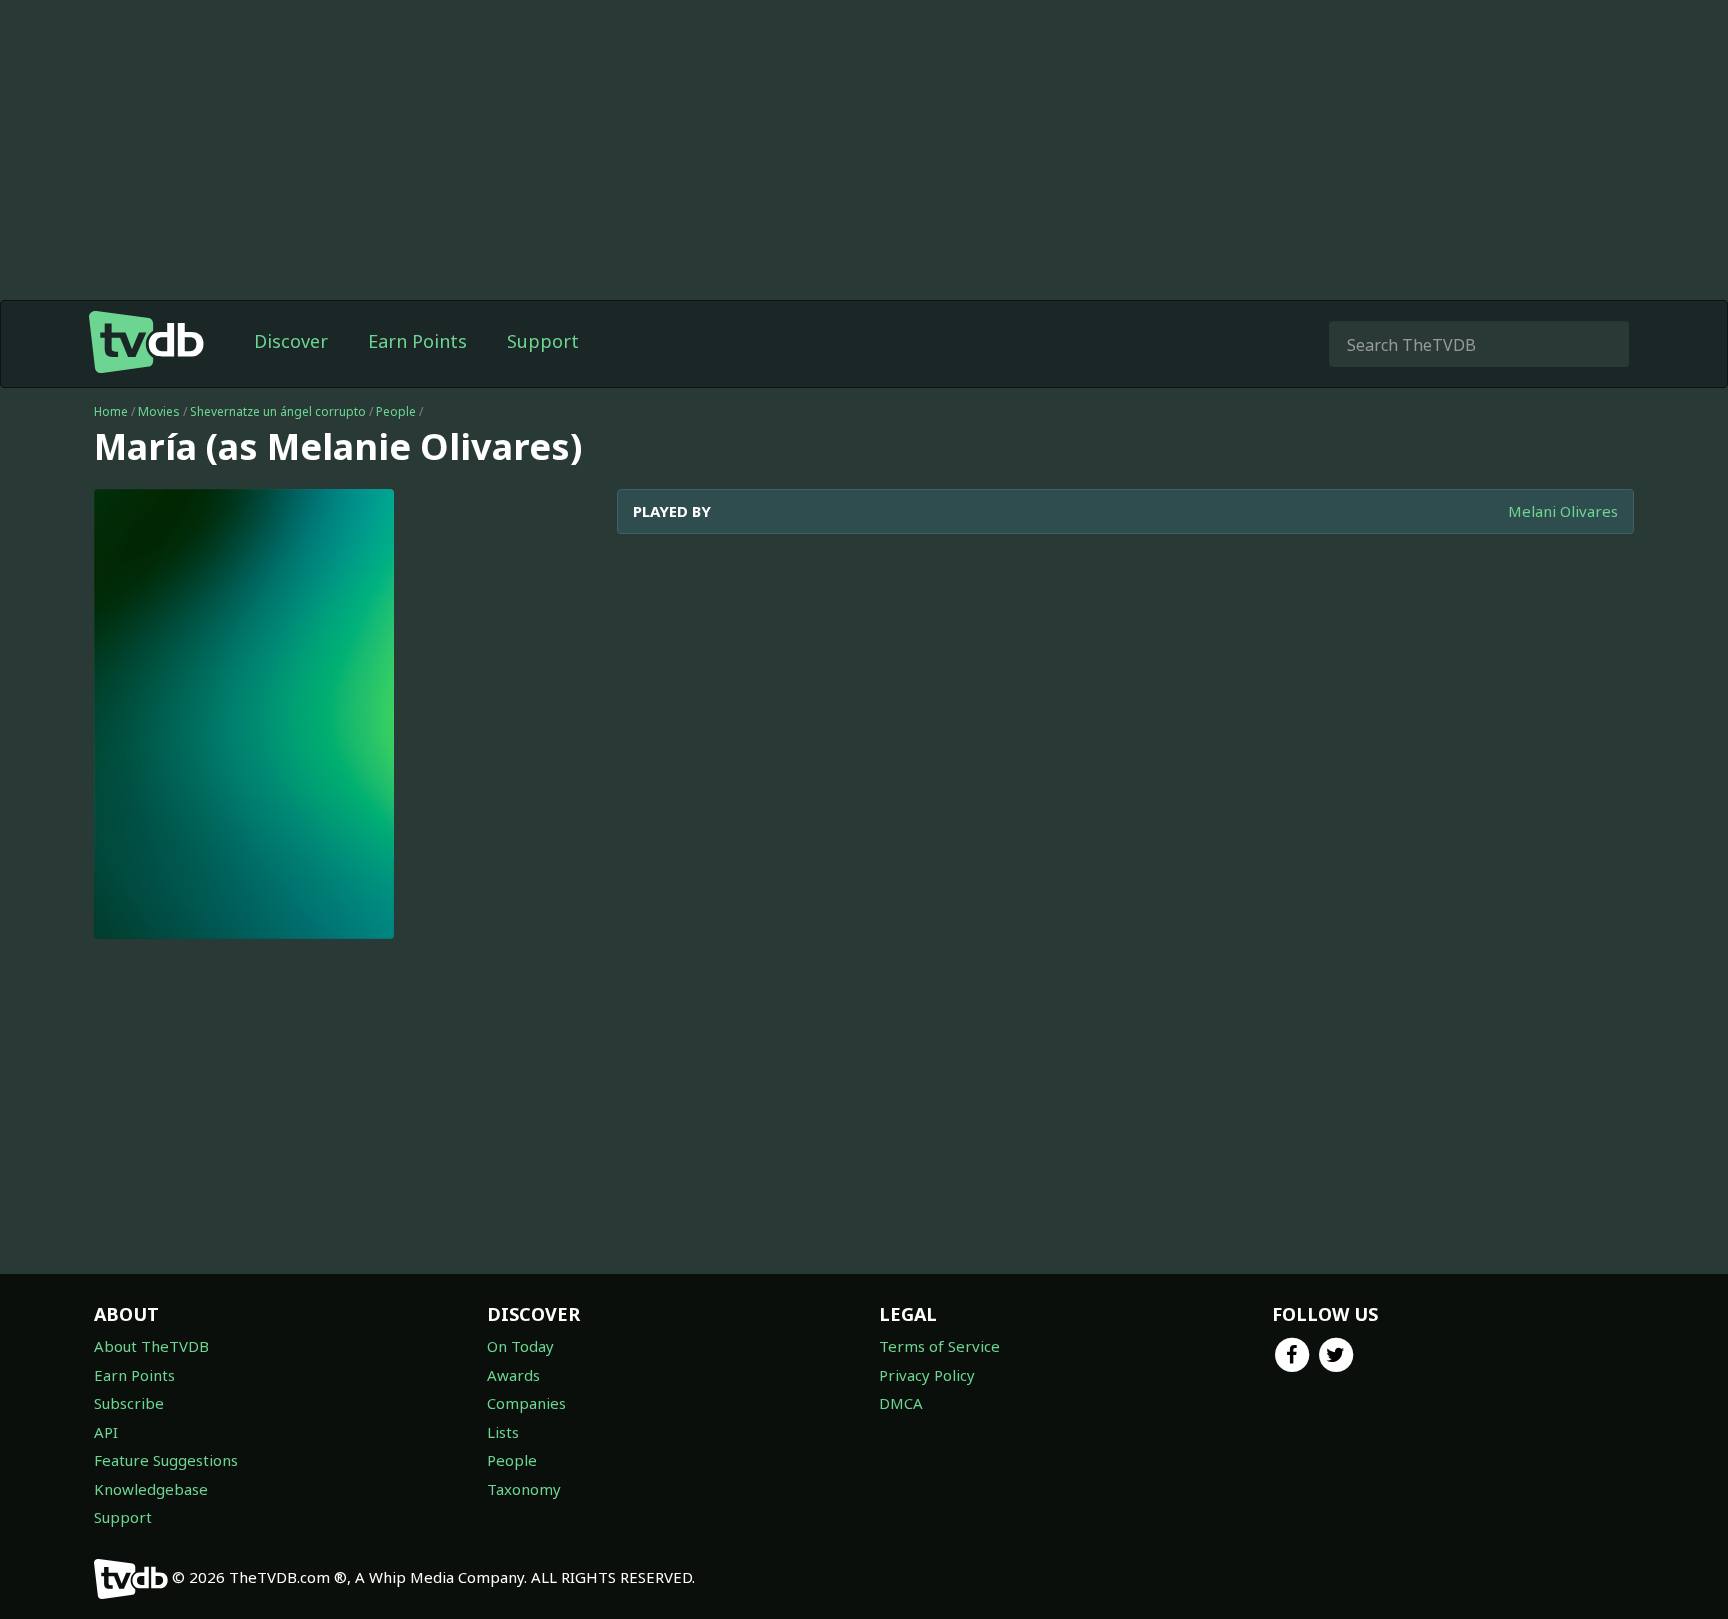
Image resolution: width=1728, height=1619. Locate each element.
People (396, 411)
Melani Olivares (1563, 511)
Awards (513, 1375)
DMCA (901, 1403)
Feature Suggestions (166, 1460)
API (106, 1432)
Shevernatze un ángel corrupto (278, 411)
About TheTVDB (151, 1346)
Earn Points (417, 341)
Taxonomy (524, 1489)
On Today (520, 1346)
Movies (159, 411)
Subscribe (129, 1403)
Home (111, 411)
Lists (503, 1432)
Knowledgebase (151, 1489)
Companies (526, 1403)
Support (543, 341)
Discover (291, 341)
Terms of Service (939, 1346)
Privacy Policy (927, 1375)
